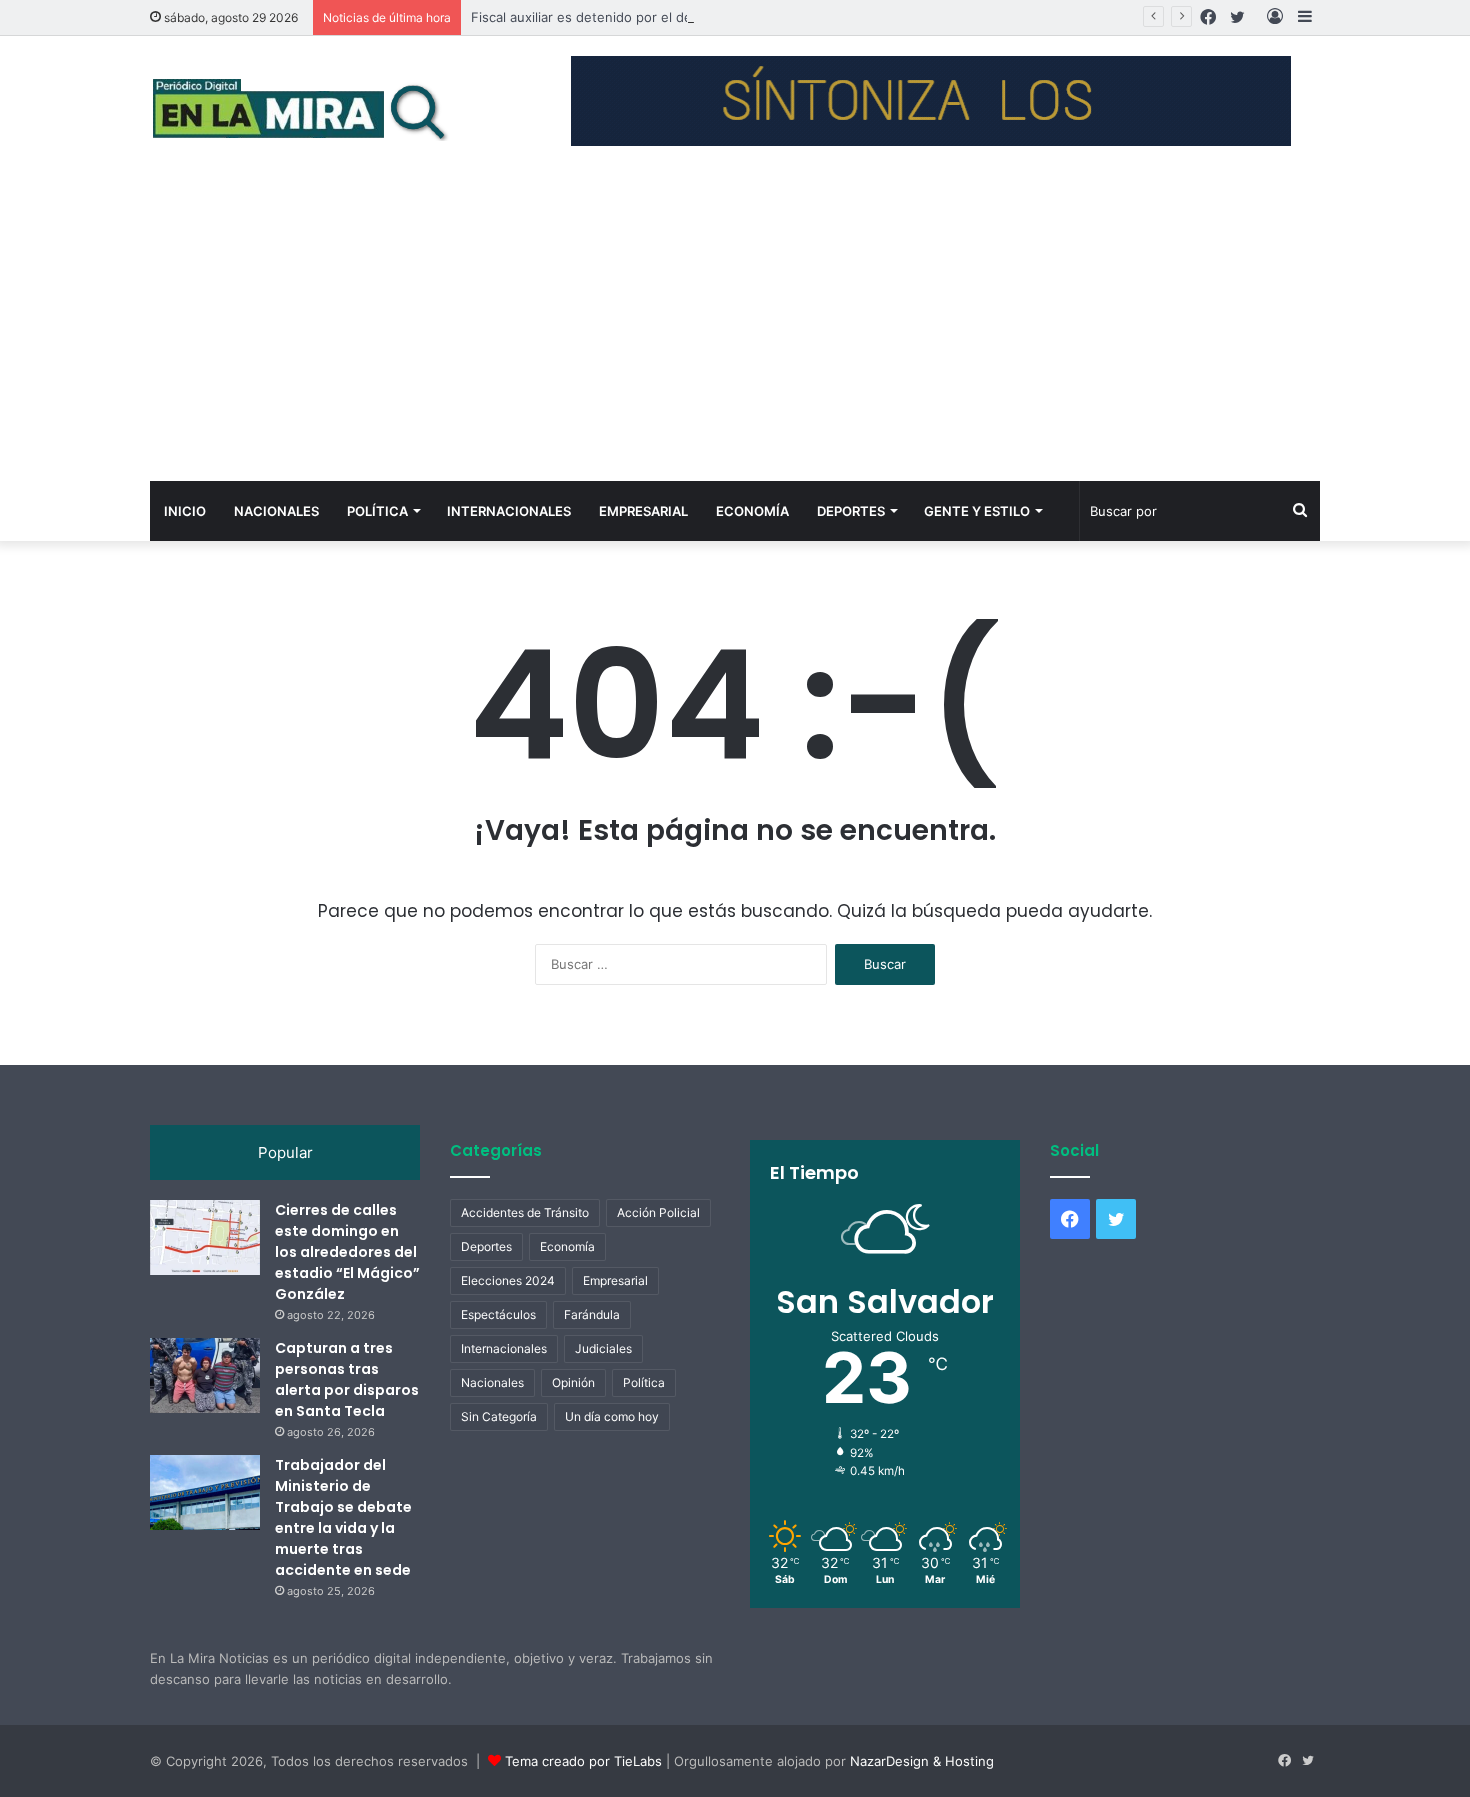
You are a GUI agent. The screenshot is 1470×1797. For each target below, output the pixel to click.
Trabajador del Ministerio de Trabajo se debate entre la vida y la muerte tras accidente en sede (343, 1517)
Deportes (851, 511)
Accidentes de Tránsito (525, 1212)
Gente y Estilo (977, 511)
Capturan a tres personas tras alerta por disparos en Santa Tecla (347, 1379)
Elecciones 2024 (508, 1280)
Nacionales (276, 511)
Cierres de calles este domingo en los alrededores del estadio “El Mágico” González (347, 1252)
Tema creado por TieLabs (583, 1761)
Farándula (592, 1314)
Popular (285, 1152)
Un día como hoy (612, 1416)
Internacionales (509, 511)
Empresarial (643, 511)
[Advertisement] (735, 331)
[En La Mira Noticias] (300, 108)
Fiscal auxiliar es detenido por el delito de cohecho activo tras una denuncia (708, 17)
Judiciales (603, 1348)
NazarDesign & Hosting (922, 1761)
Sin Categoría (499, 1416)
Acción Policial (658, 1212)
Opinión (573, 1382)
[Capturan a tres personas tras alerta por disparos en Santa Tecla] (205, 1375)
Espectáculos (498, 1314)
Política (377, 511)
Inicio (185, 511)
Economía (752, 511)
